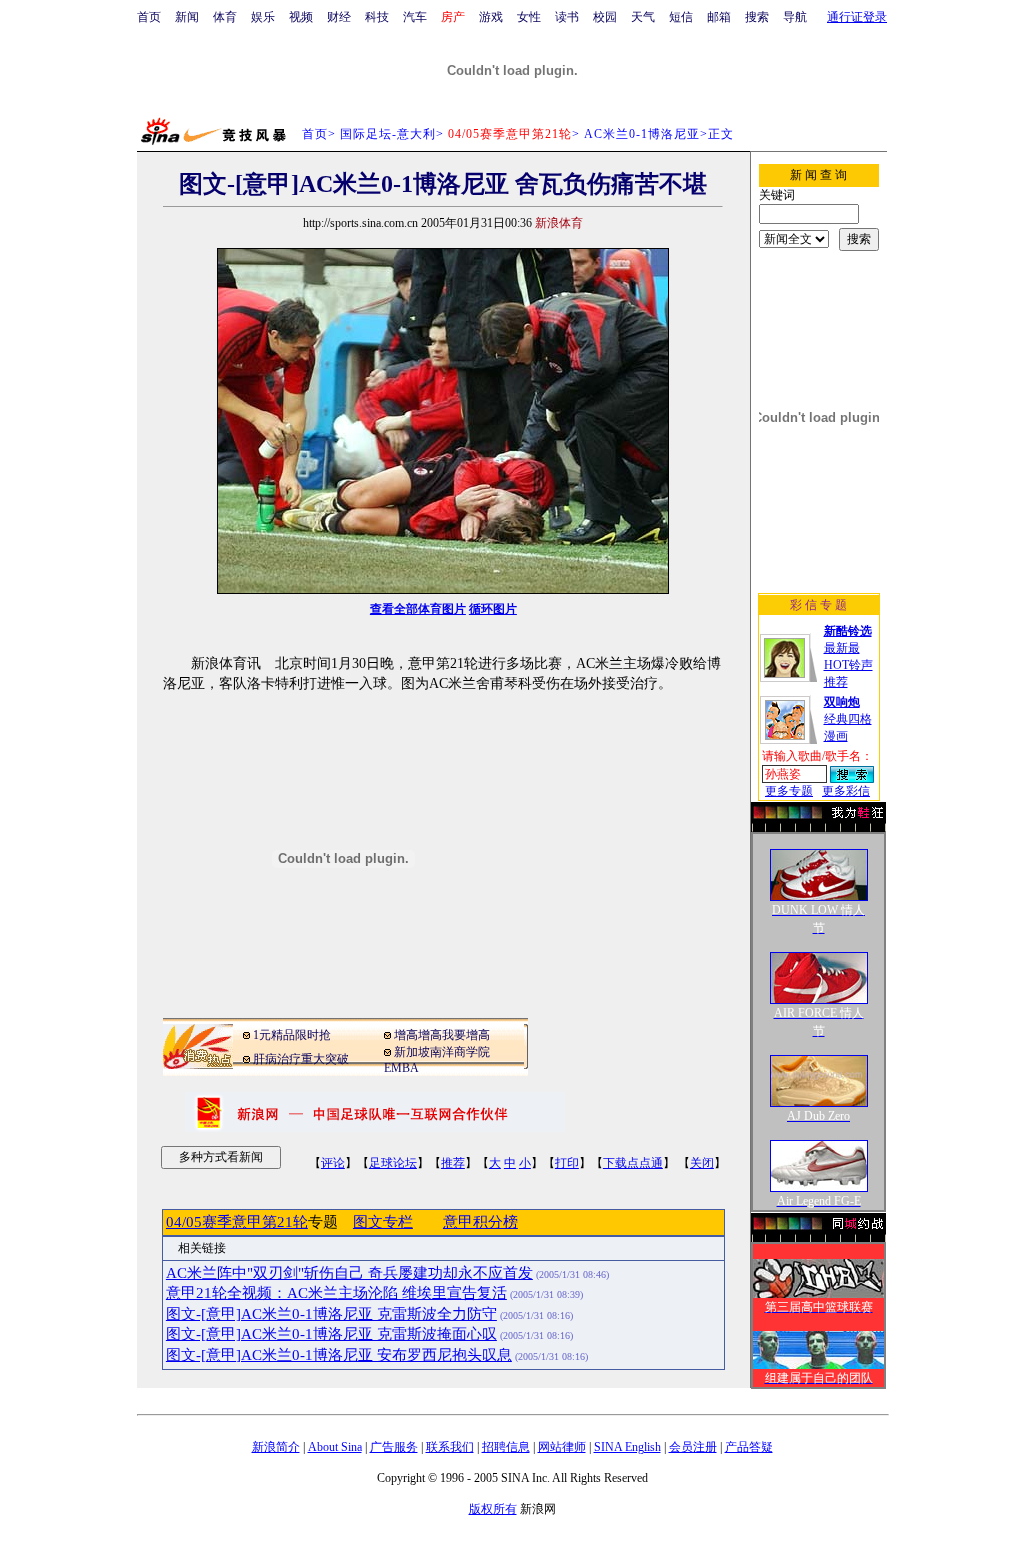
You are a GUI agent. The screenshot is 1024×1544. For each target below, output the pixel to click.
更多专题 (789, 791)
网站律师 (562, 1447)
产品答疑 (749, 1447)
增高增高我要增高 (442, 1035)
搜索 (757, 17)
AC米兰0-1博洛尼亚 (642, 134)
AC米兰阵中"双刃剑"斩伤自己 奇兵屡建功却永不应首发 (349, 1273)
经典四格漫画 (848, 719)
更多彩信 (846, 791)
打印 (567, 1163)
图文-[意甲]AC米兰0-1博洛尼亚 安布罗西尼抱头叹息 (339, 1355)
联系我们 (450, 1447)
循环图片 (493, 609)
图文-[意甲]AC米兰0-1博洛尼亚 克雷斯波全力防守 (331, 1314)
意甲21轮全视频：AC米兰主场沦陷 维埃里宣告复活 (336, 1293)
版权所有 (493, 1509)
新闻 (187, 17)
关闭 (702, 1163)
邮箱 (719, 17)
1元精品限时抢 (292, 1035)
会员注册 (693, 1447)
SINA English (627, 1447)
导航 (795, 17)
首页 (149, 17)
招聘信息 (506, 1447)
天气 (643, 17)
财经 (339, 17)
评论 (333, 1163)
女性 (529, 17)
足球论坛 (393, 1163)
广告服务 (394, 1447)
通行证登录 (857, 17)
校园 (605, 17)
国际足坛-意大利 (388, 134)
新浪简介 (276, 1447)
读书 (567, 17)
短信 (681, 17)
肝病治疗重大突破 (301, 1059)
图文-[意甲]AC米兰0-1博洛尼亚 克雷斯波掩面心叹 (331, 1334)
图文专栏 (383, 1222)
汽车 (415, 17)
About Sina (335, 1447)
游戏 (491, 17)
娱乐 (263, 17)
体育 (225, 17)
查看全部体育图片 (418, 609)
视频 (301, 17)
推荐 (453, 1163)
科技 (377, 17)
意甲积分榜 (480, 1222)
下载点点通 (633, 1163)
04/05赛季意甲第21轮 (237, 1222)
